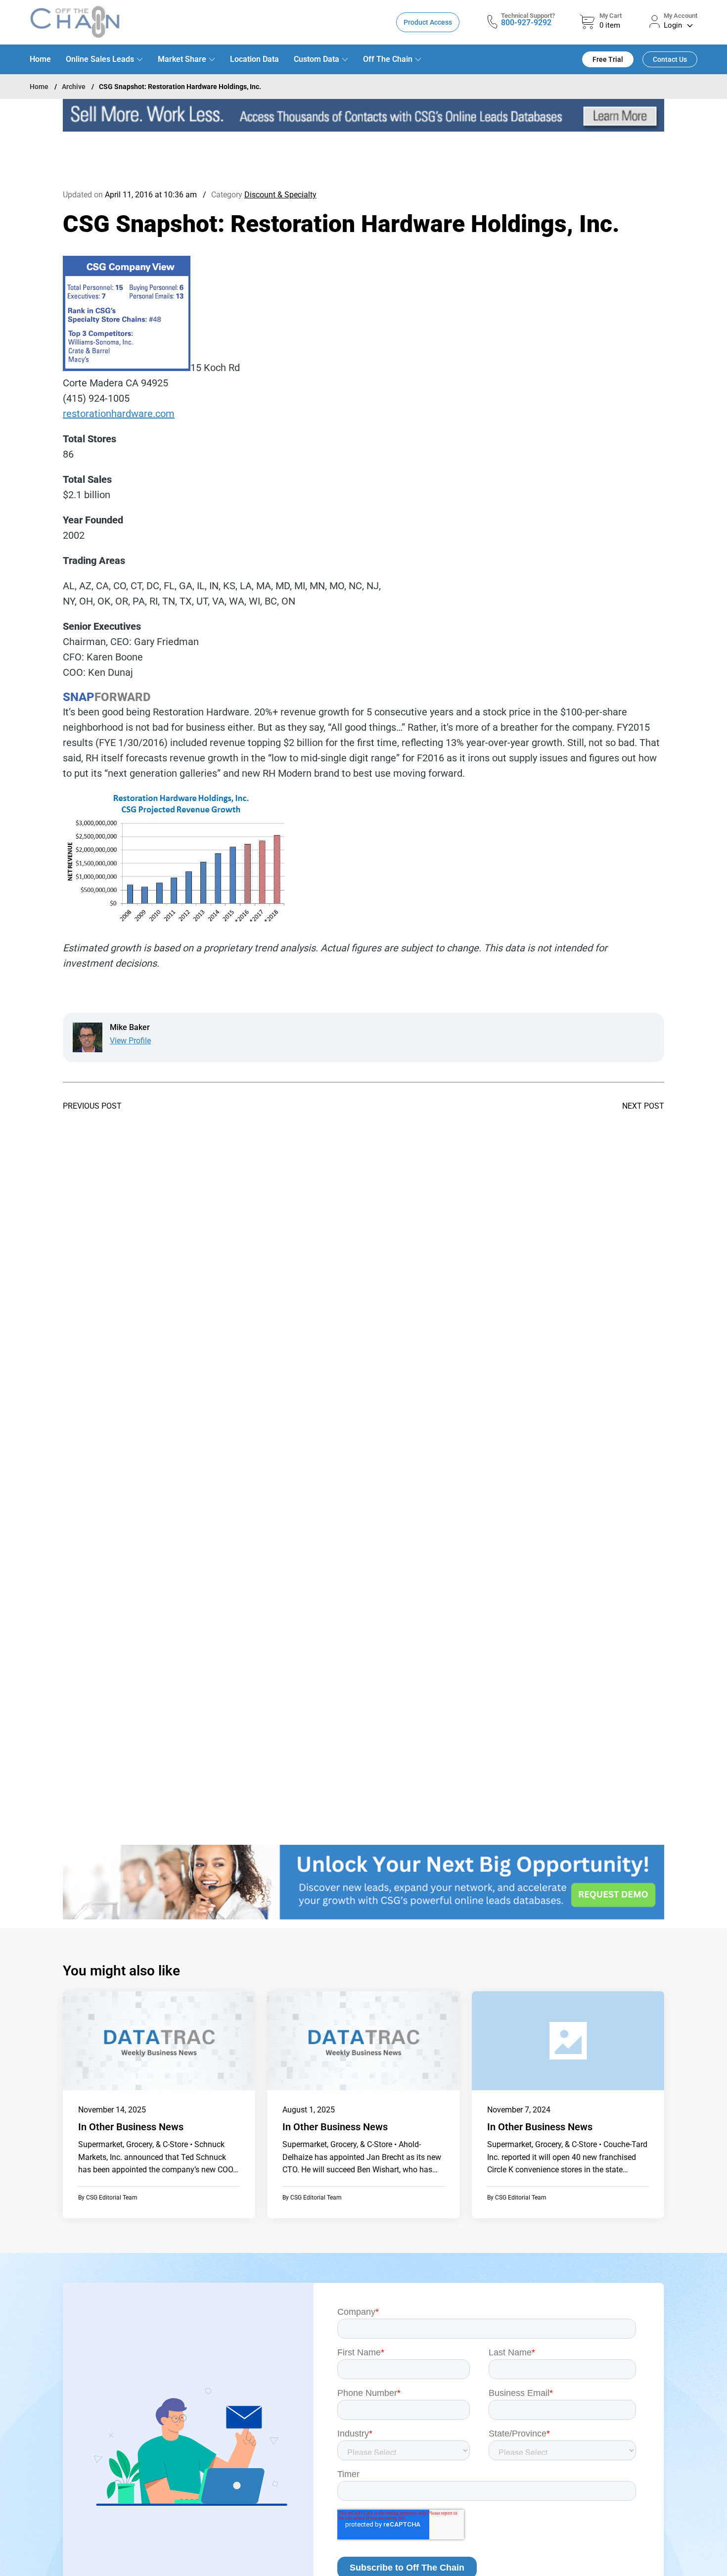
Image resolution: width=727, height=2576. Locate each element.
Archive (74, 87)
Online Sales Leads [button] (100, 59)
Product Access (428, 22)
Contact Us (670, 59)
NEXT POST (643, 1106)
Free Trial (608, 59)
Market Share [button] (182, 59)
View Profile (130, 1041)
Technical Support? (528, 16)
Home (40, 59)
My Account (681, 16)
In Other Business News (131, 2127)
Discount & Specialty (280, 195)
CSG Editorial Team (112, 2198)
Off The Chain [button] (388, 59)
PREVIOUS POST (92, 1106)
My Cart (611, 16)
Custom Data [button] (317, 59)
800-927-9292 (526, 23)
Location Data (254, 59)
